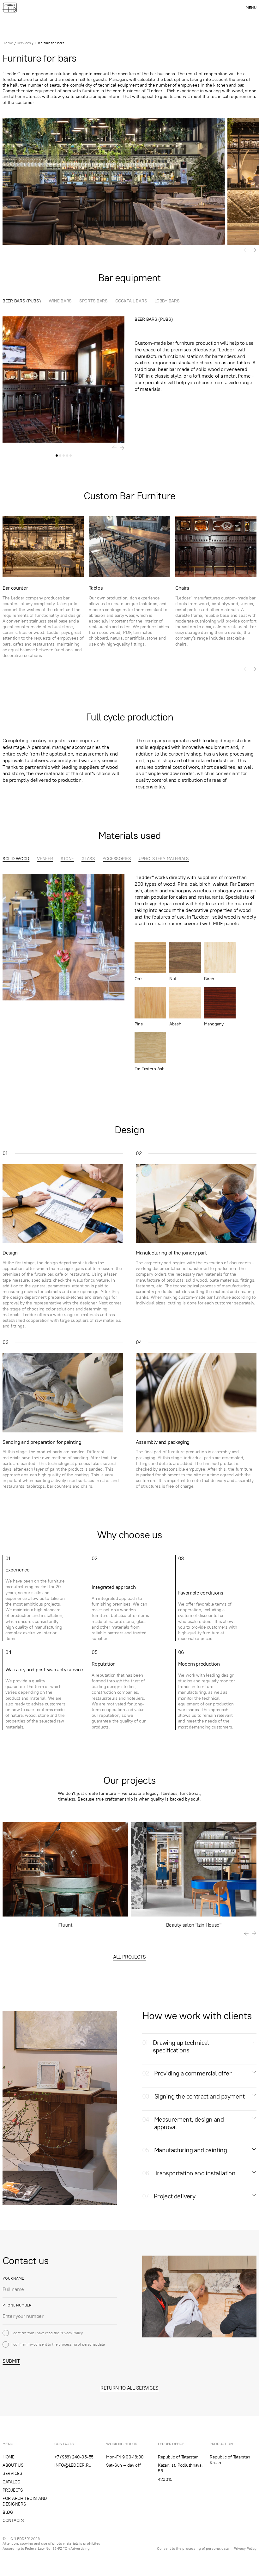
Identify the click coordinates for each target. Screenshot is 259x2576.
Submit (11, 2361)
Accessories (117, 859)
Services (24, 43)
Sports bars (93, 301)
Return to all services (129, 2388)
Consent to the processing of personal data (193, 2548)
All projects (129, 1957)
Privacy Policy (71, 2333)
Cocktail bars (131, 301)
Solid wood (16, 859)
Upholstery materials (164, 859)
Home (8, 43)
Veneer (45, 859)
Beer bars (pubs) (22, 301)
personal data (93, 2344)
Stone (67, 859)
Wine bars (60, 301)
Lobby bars (167, 301)
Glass (88, 859)
